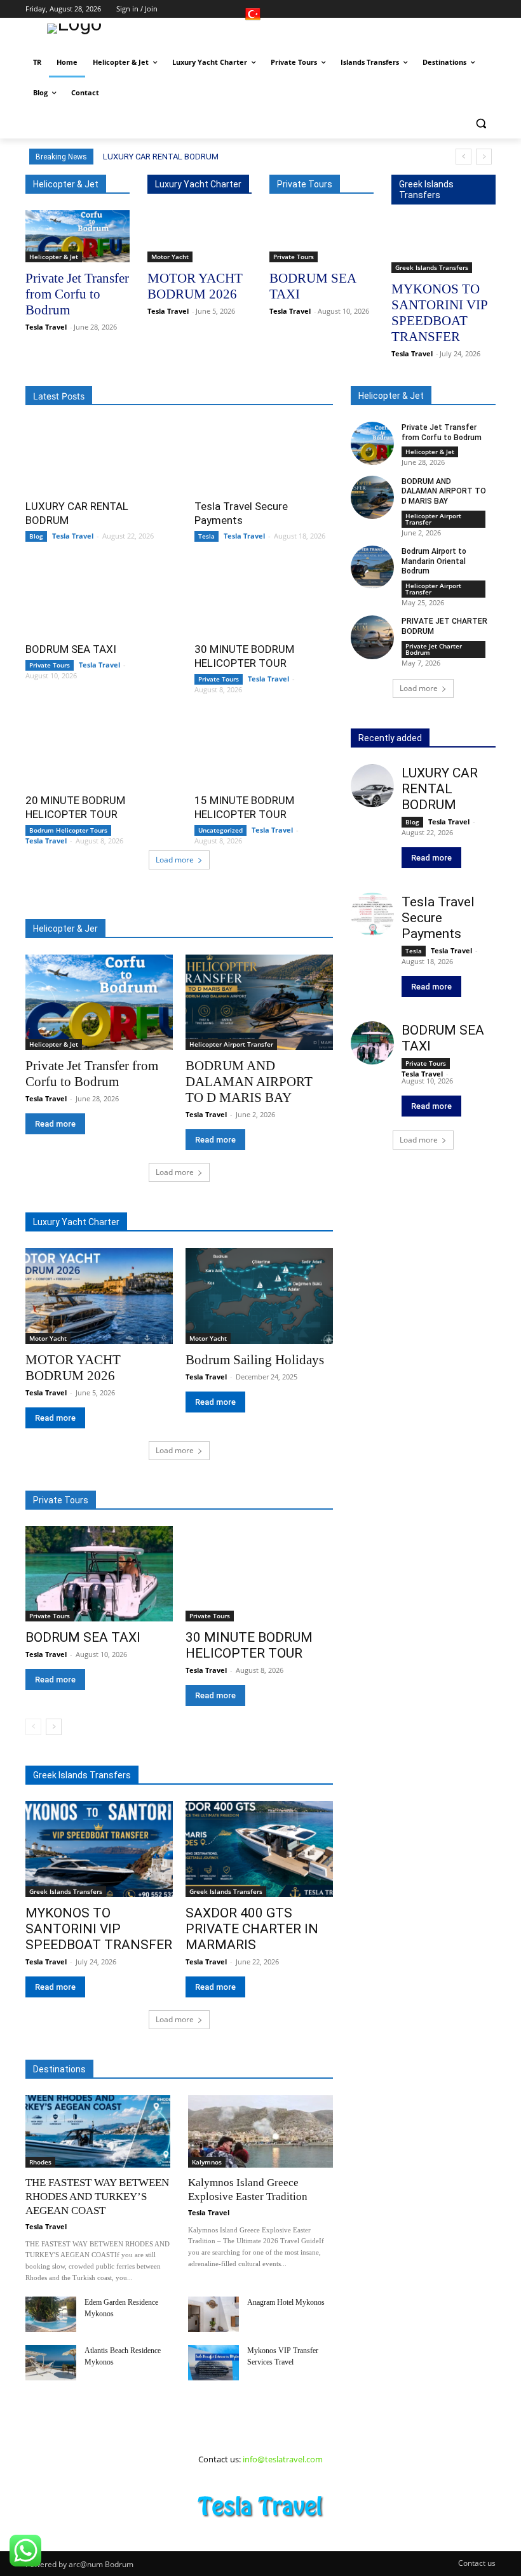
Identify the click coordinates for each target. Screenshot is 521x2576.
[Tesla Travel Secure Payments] (264, 456)
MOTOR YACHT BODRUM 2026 (195, 286)
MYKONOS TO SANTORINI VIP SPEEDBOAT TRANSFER (440, 313)
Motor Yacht (170, 257)
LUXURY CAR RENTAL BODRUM (161, 157)
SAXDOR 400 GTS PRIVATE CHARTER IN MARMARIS (252, 1929)
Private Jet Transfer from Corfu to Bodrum (77, 294)
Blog (36, 536)
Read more (55, 1124)
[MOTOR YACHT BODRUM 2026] (200, 236)
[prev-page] (33, 1727)
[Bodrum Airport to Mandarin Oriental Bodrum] (372, 567)
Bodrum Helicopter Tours (68, 830)
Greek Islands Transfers (432, 267)
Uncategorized (220, 830)
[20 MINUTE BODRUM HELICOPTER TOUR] (95, 750)
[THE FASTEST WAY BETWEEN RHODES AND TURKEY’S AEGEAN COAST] (98, 2131)
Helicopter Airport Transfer (231, 1044)
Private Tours (294, 257)
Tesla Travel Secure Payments (438, 918)
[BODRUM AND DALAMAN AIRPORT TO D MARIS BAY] (259, 1003)
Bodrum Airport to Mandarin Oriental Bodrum (434, 561)
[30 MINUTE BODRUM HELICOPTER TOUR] (264, 599)
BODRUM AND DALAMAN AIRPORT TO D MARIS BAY (249, 1082)
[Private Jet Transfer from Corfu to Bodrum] (78, 236)
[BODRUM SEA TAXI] (321, 236)
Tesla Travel (46, 327)
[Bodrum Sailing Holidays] (259, 1296)
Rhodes (40, 2162)
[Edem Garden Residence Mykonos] (51, 2314)
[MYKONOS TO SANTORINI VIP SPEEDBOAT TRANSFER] (443, 247)
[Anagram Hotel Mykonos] (213, 2314)
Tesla (206, 536)
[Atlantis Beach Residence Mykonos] (51, 2363)
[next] (484, 157)
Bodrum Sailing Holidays (255, 1360)
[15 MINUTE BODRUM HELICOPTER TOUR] (264, 750)
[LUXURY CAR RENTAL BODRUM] (95, 456)
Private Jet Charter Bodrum (434, 649)
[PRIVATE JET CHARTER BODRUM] (372, 637)
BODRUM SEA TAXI (71, 649)
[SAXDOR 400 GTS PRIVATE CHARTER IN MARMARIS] (259, 1849)
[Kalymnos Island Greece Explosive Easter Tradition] (260, 2131)
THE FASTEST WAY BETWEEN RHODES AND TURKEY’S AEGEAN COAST (97, 2197)
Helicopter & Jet (54, 257)
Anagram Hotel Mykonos (286, 2302)
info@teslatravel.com (283, 2459)
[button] (481, 124)
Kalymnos (207, 2162)
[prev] (463, 157)
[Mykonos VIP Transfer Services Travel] (213, 2363)
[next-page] (54, 1727)
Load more (175, 860)
